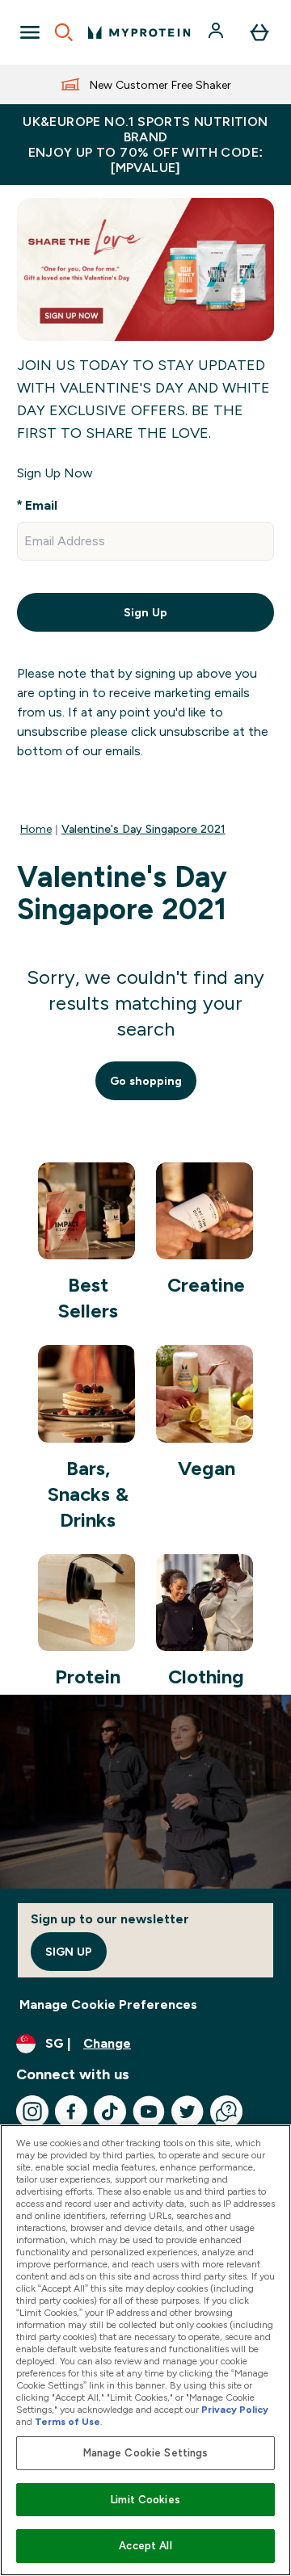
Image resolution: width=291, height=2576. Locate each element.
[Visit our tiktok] (110, 2112)
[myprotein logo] (139, 32)
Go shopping (146, 1081)
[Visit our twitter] (188, 2112)
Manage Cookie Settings (146, 2453)
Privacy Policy (235, 2410)
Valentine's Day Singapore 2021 (143, 829)
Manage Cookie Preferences (108, 2004)
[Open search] (64, 32)
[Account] (217, 32)
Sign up (69, 1952)
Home (36, 829)
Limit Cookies (145, 2500)
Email (41, 505)
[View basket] (259, 32)
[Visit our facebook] (71, 2112)
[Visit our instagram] (32, 2112)
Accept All (145, 2546)
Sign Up (145, 612)
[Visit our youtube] (149, 2112)
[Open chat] (226, 2112)
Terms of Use (67, 2422)
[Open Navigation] (30, 32)
